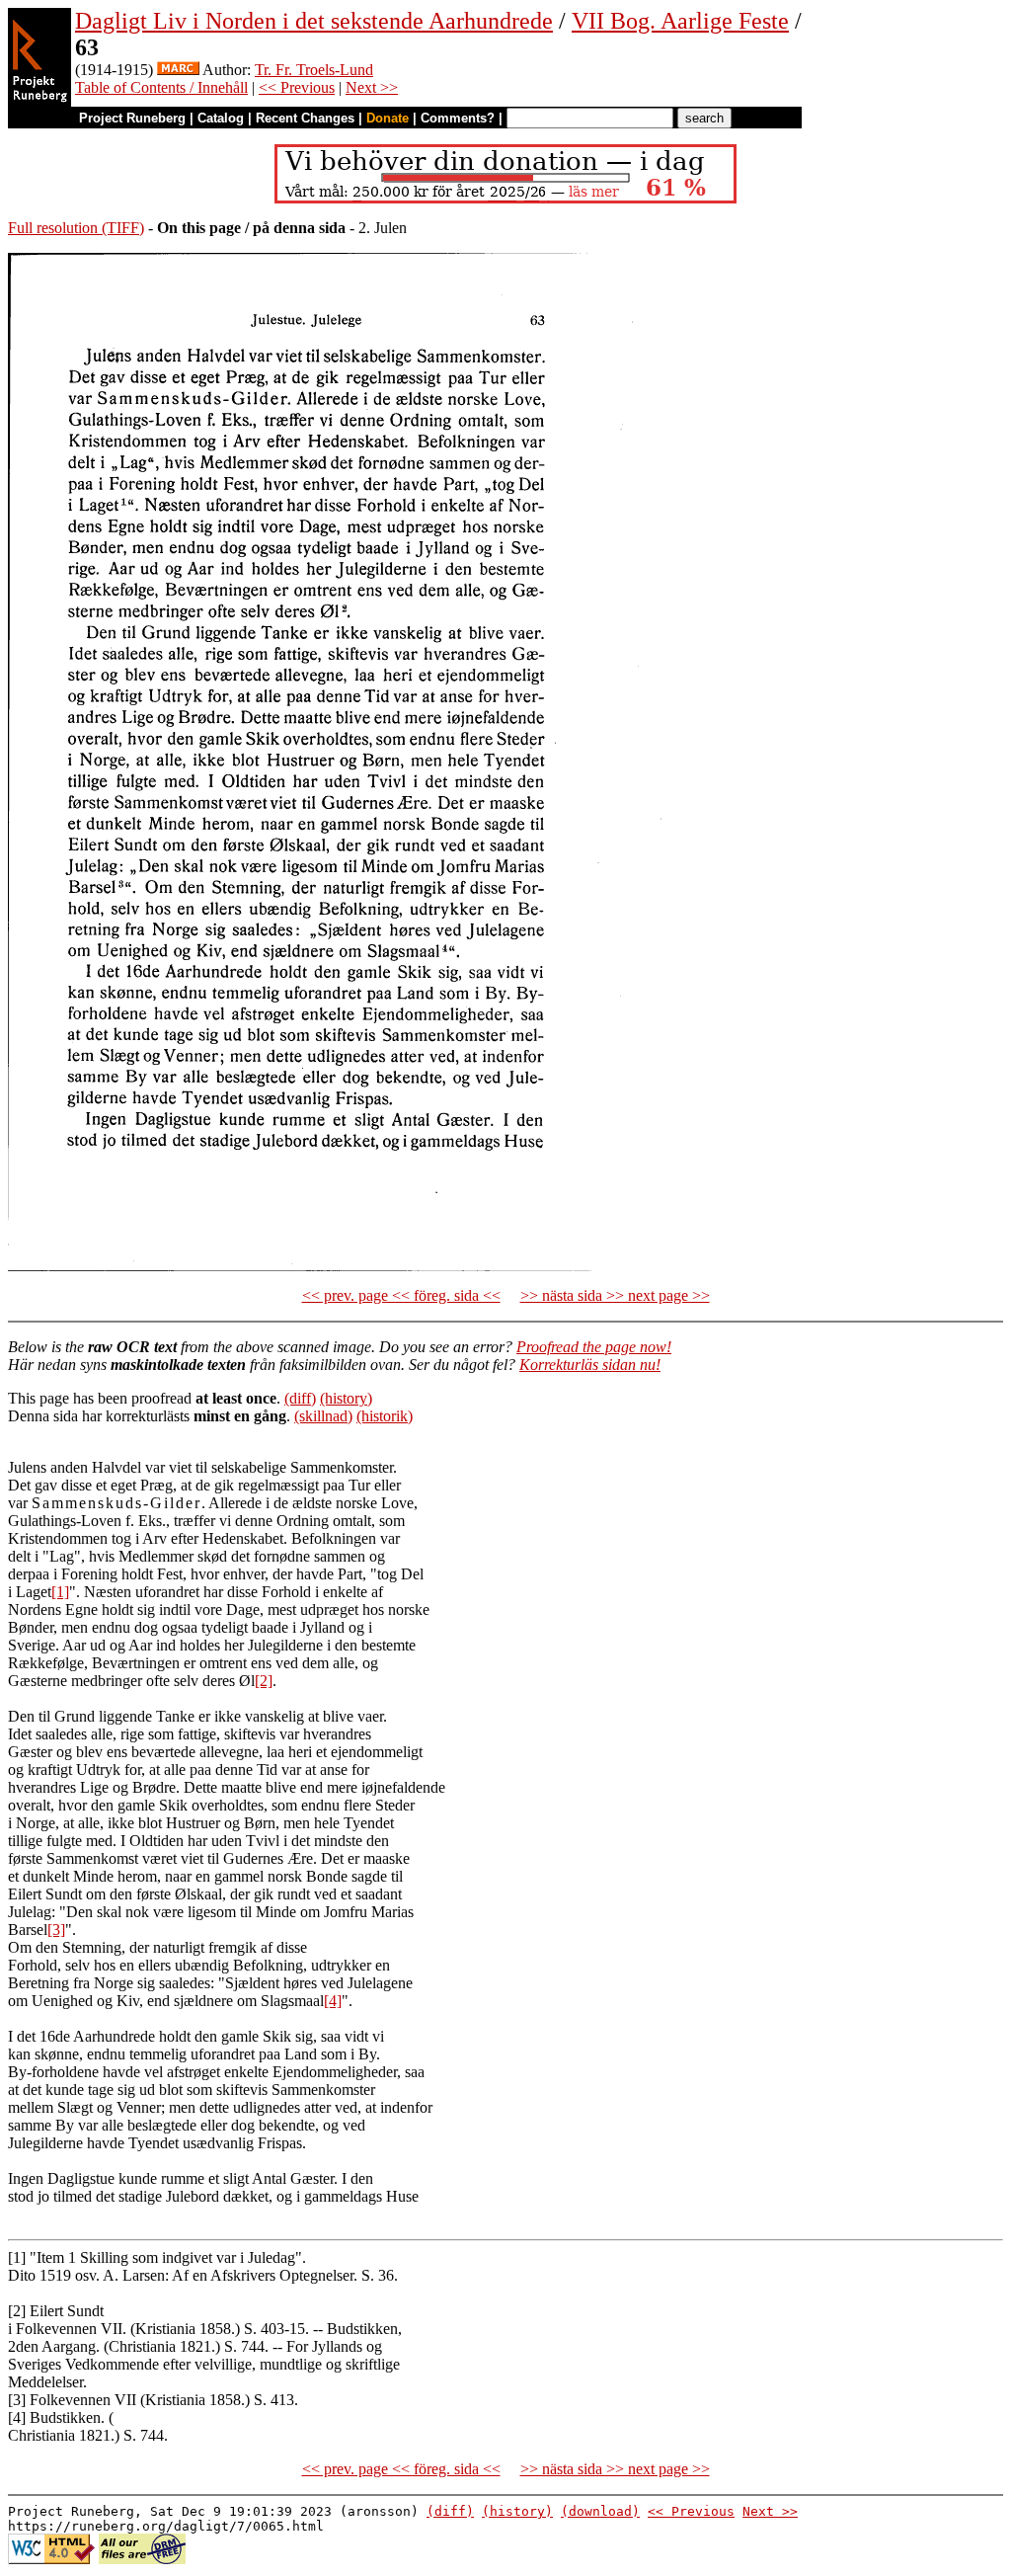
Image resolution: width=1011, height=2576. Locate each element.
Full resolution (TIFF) (76, 228)
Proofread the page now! (594, 1347)
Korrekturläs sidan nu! (590, 1365)
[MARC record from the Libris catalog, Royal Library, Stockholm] (178, 70)
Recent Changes (305, 118)
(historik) (385, 1416)
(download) (600, 2511)
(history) (346, 1398)
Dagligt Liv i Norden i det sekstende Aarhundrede (314, 21)
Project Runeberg (132, 118)
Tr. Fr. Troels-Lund (314, 70)
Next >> (372, 87)
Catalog (221, 118)
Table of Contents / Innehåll (161, 87)
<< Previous (297, 87)
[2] (264, 1681)
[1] (60, 1592)
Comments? (458, 118)
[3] (56, 1930)
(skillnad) (323, 1416)
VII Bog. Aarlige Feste (680, 21)
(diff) (300, 1398)
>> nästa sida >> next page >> (615, 1295)
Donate (388, 118)
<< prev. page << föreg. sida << (401, 1295)
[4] (333, 2001)
